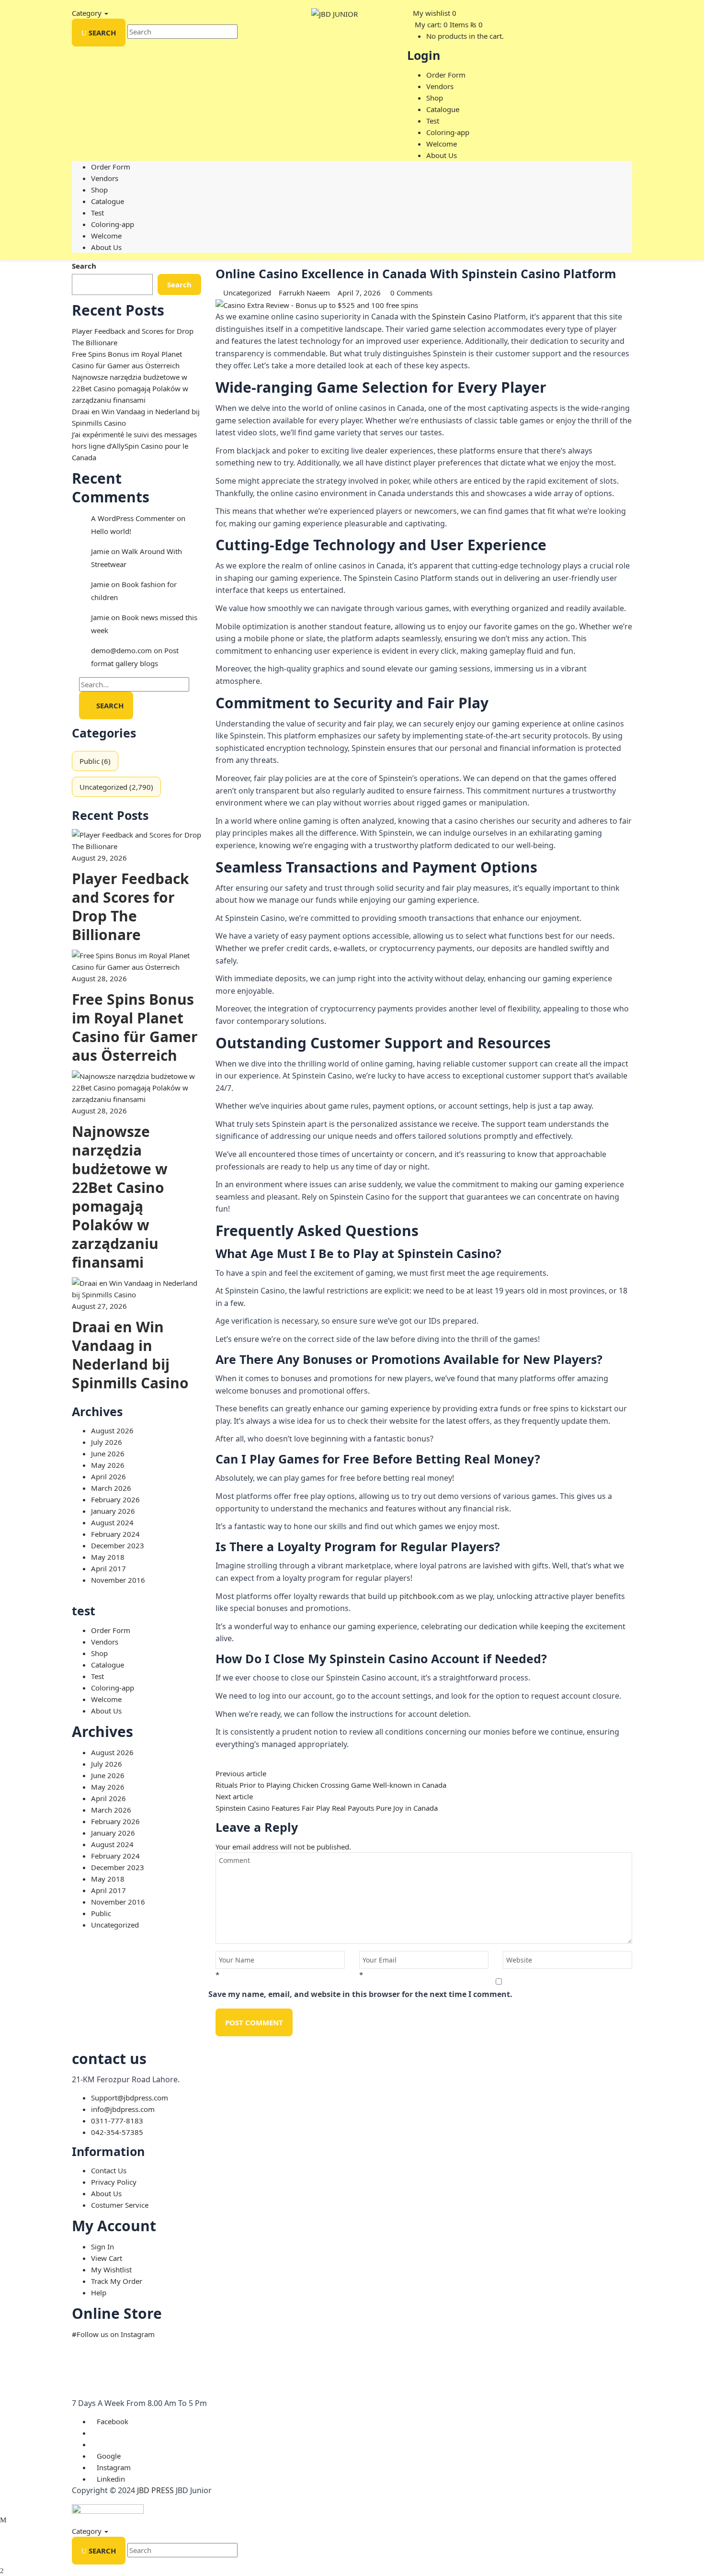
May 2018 (108, 1557)
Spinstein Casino (462, 317)
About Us (106, 2193)
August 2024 (112, 1522)
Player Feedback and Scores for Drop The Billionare (131, 907)
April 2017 (108, 1568)
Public (90, 761)
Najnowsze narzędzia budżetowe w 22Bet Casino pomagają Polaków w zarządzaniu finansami (130, 388)
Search (84, 266)
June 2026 (108, 1453)
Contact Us (109, 2170)
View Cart (107, 2258)
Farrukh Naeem (304, 293)
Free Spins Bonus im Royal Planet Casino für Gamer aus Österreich (135, 1027)
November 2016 (118, 1580)
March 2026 (111, 1488)
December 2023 (118, 1545)
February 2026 (115, 1499)
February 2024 (115, 1534)
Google (109, 2456)
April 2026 (108, 1476)
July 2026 (107, 1442)
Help (99, 2292)
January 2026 (113, 1511)
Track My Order (117, 2281)
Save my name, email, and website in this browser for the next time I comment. (360, 1994)
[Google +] (236, 1762)
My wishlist (431, 13)
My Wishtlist (111, 2270)
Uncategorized (103, 787)
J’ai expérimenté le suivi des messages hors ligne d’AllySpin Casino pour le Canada (134, 446)
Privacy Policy (114, 2182)
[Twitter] (224, 1762)
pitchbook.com (427, 1596)
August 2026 (112, 1430)
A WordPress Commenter (133, 518)
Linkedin (111, 2479)
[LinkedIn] (230, 1762)
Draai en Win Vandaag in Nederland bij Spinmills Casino (130, 1355)
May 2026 (108, 1465)
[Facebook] (218, 1762)
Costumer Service (120, 2205)
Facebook (113, 2421)
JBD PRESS (155, 2490)
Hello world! (111, 531)
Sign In (102, 2247)
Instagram (114, 2467)
